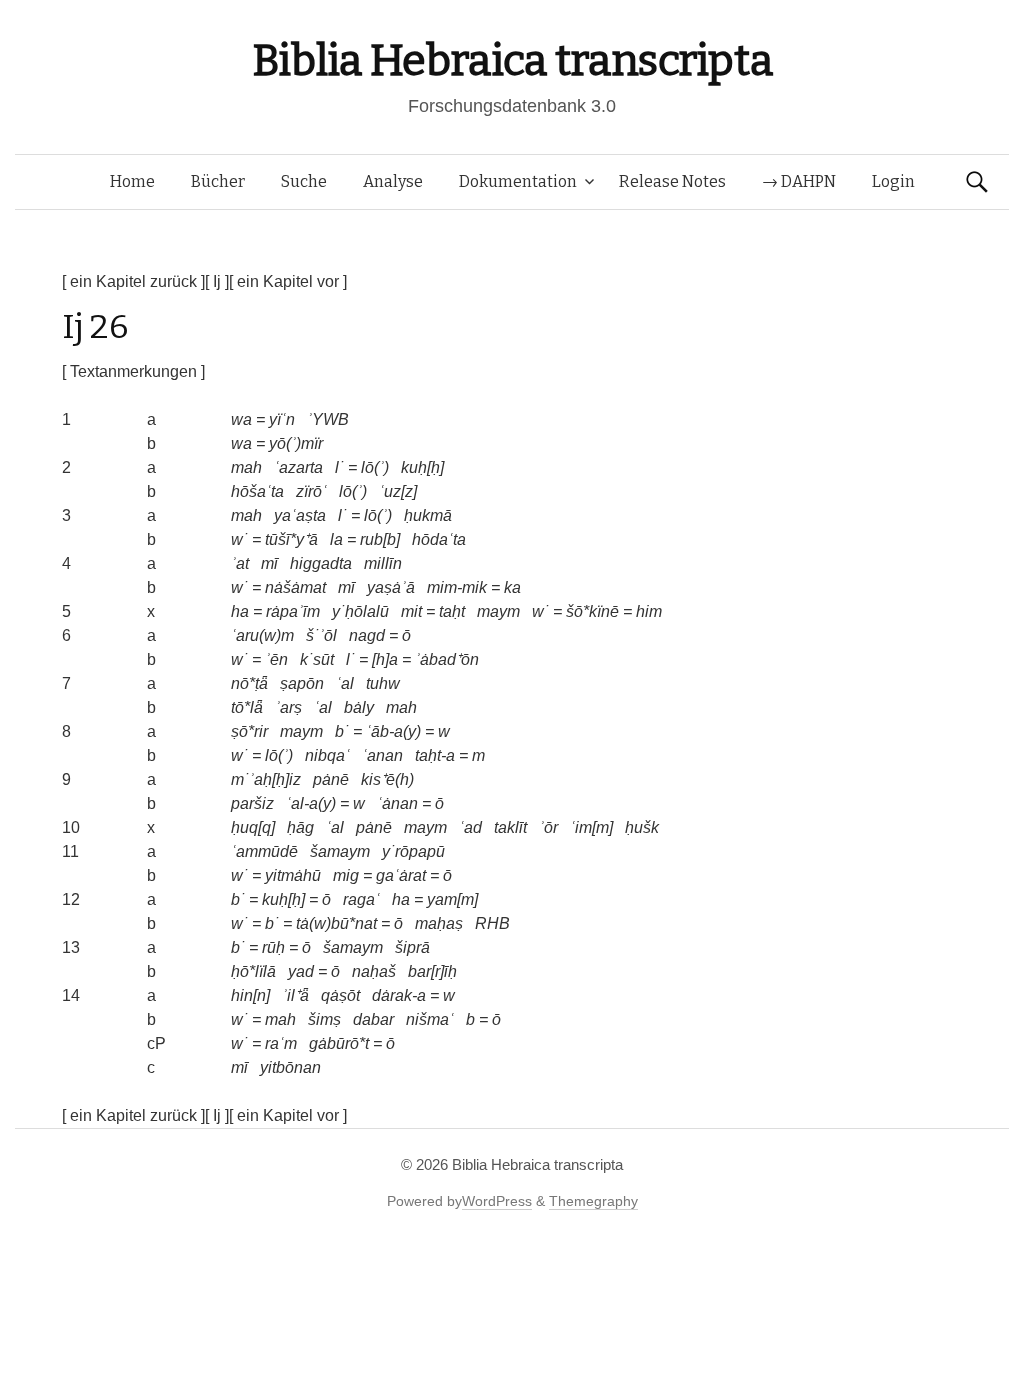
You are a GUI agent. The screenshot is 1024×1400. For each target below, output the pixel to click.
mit (411, 611)
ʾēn (276, 659)
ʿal (345, 683)
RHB (492, 923)
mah (246, 467)
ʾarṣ (288, 707)
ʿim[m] (591, 827)
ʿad (470, 827)
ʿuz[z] (398, 491)
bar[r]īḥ (432, 971)
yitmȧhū (293, 875)
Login (893, 181)
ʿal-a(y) (311, 803)
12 (71, 899)
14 (71, 995)
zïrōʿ (311, 491)
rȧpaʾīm (293, 611)
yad (301, 971)
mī (269, 563)
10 (71, 827)
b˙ (342, 731)
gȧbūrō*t (339, 1043)
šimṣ (324, 1019)
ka (512, 587)
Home (132, 181)
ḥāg (300, 827)
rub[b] (380, 539)
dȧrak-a (399, 995)
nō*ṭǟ (249, 683)
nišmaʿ (430, 1019)
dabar (373, 1019)
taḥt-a (435, 755)
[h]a (385, 659)
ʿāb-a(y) (393, 731)
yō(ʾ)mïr (296, 443)
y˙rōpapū (413, 851)
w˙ (239, 539)
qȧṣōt (340, 995)
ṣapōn (302, 683)
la (336, 539)
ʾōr (548, 827)
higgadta (321, 563)
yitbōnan (290, 1067)
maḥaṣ (439, 923)
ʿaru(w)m (262, 635)
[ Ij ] (217, 281)
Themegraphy (593, 1201)
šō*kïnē (592, 611)
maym (498, 611)
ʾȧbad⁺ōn (447, 659)
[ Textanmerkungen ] (133, 371)
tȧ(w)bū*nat (336, 923)
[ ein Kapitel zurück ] (133, 281)
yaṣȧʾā (391, 587)
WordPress (497, 1201)
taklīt (510, 827)
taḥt (452, 611)
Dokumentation (518, 181)
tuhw (383, 683)
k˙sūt (317, 659)
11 (70, 851)
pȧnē (331, 779)
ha (240, 611)
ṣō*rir (249, 731)
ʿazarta (298, 467)
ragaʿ (361, 899)
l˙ (339, 467)
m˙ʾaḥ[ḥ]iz (266, 779)
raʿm (281, 1043)
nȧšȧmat (295, 587)
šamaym (340, 851)
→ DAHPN (799, 181)
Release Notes (672, 181)
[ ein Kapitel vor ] (288, 281)
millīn (383, 563)
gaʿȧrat (401, 875)
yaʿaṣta (300, 515)
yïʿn (282, 419)
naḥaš (374, 971)
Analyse (393, 181)
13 (71, 947)
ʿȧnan (397, 803)
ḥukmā (428, 515)
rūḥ (273, 947)
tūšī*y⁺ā (291, 539)
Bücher (218, 181)
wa (241, 419)
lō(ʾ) (375, 467)
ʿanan (382, 755)
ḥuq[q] (253, 827)
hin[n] (250, 995)
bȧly (359, 707)
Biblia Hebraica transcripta (512, 60)
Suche (304, 181)
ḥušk (642, 827)
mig (346, 875)
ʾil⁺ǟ (295, 995)
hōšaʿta (257, 491)
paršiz (252, 803)
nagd (367, 635)
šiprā (412, 947)
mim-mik (457, 587)
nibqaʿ (327, 755)
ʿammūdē (264, 851)
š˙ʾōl (321, 635)
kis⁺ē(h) (387, 779)
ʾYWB (328, 419)
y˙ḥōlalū (360, 611)
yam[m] (452, 899)
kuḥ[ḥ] (422, 467)
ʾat (240, 563)
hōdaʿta (439, 539)
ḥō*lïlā (253, 971)
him (649, 611)
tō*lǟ (247, 707)
